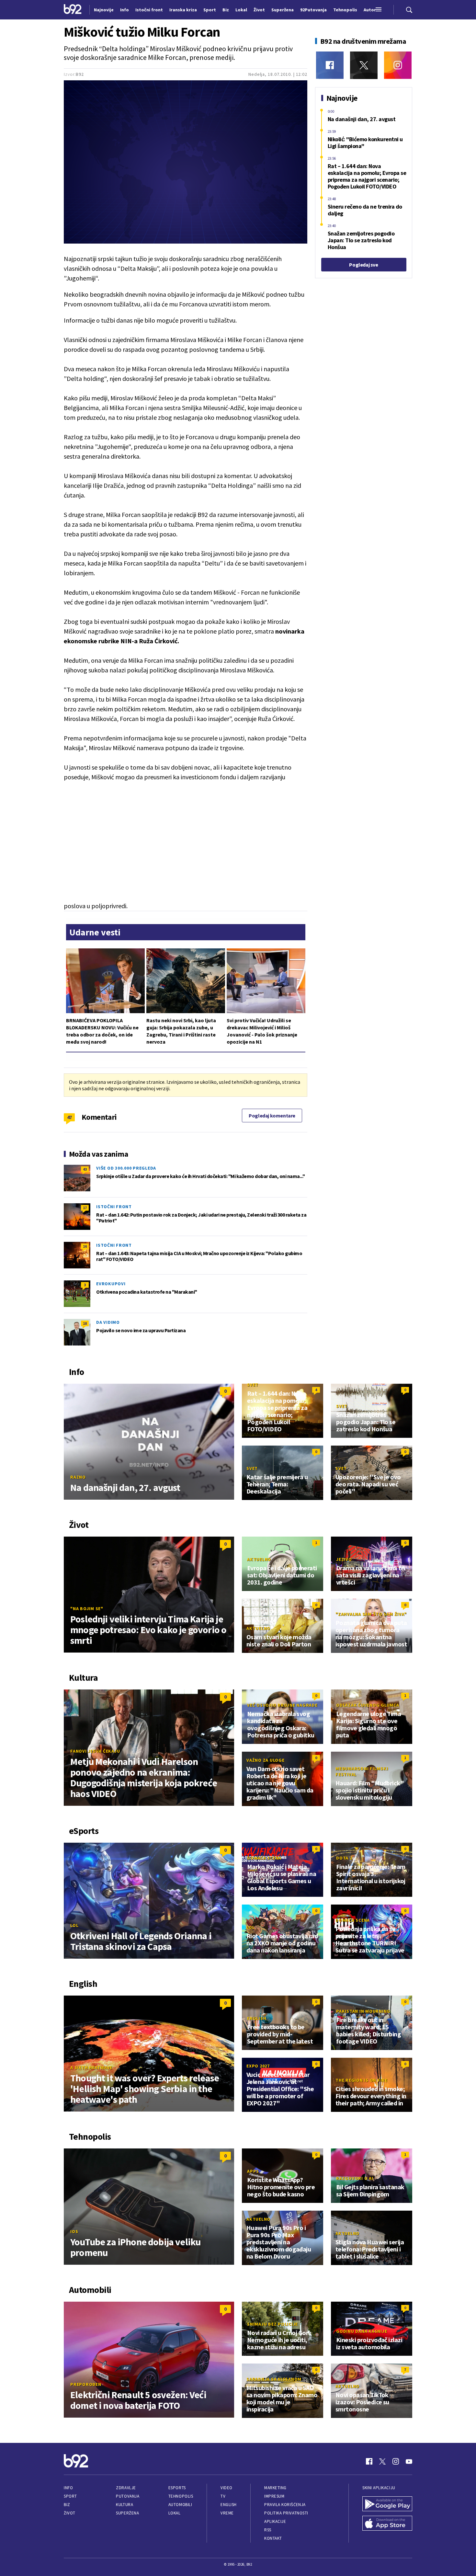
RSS (268, 2530)
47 (69, 1117)
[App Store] (387, 2524)
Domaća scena (264, 1858)
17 (85, 1208)
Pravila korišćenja (285, 2505)
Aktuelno (259, 1559)
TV (223, 2496)
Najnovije (104, 10)
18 (85, 1323)
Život (70, 2513)
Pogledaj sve (363, 265)
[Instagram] (398, 65)
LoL (74, 1925)
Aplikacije (275, 2521)
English (257, 2018)
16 (85, 1246)
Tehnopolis (181, 2496)
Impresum (274, 2496)
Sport (70, 2496)
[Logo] (73, 10)
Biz (67, 2505)
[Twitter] (364, 65)
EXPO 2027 (258, 2066)
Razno (78, 1477)
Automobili (180, 2505)
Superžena (127, 2513)
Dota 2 (344, 1858)
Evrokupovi (111, 1284)
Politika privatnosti (286, 2513)
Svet (253, 1385)
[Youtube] (409, 2461)
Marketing (275, 2488)
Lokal (175, 2513)
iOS (74, 2231)
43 (85, 1169)
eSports (177, 2488)
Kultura (125, 2505)
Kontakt (273, 2538)
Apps (253, 2171)
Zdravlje (126, 2488)
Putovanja (128, 2496)
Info (68, 2488)
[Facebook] (330, 65)
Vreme (227, 2513)
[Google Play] (387, 2504)
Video (227, 2488)
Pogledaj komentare (272, 1116)
